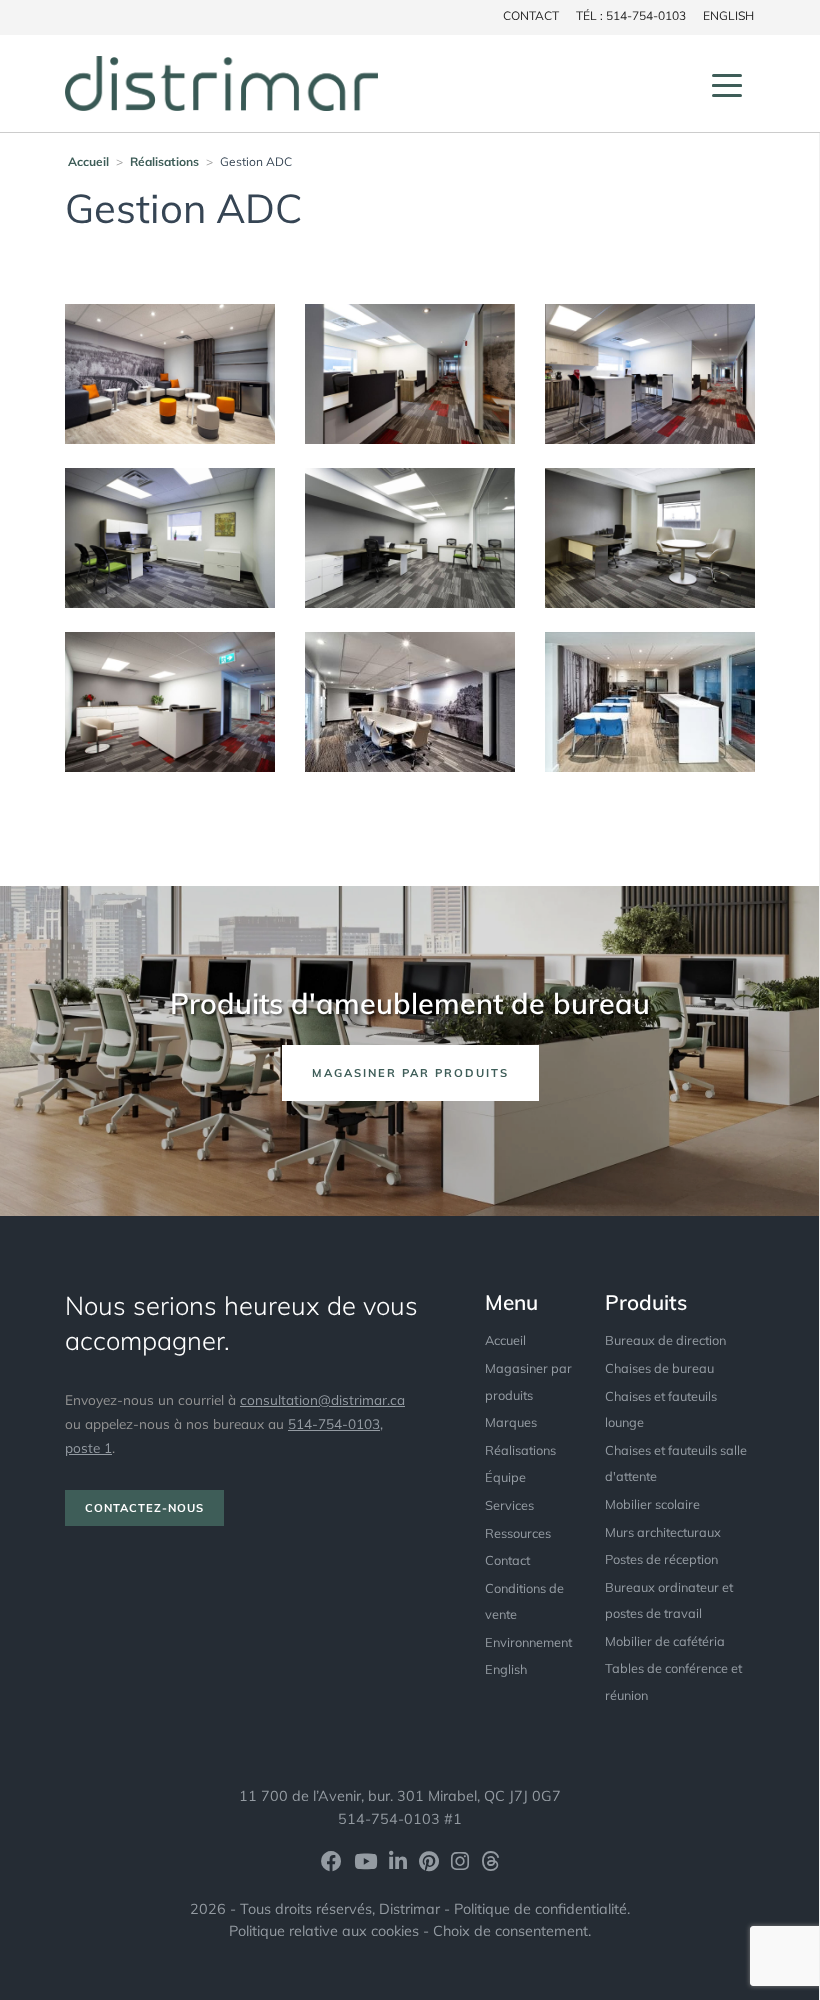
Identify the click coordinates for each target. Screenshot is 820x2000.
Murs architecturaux (663, 1532)
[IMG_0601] (170, 372)
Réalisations (164, 161)
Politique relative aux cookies (324, 1931)
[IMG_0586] (650, 372)
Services (509, 1505)
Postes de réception (661, 1559)
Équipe (505, 1477)
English (728, 15)
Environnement (528, 1642)
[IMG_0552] (170, 700)
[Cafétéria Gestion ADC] (650, 700)
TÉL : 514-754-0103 (631, 15)
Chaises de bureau (659, 1368)
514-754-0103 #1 (400, 1819)
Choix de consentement (510, 1931)
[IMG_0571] (410, 536)
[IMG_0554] (650, 536)
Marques (511, 1422)
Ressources (518, 1533)
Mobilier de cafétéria (665, 1641)
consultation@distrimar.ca (322, 1399)
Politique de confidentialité (540, 1909)
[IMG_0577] (170, 536)
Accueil (88, 161)
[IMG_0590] (410, 372)
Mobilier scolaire (652, 1504)
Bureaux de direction (665, 1340)
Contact (507, 1560)
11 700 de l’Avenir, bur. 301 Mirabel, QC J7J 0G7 (400, 1796)
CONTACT (531, 15)
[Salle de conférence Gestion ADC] (410, 700)
